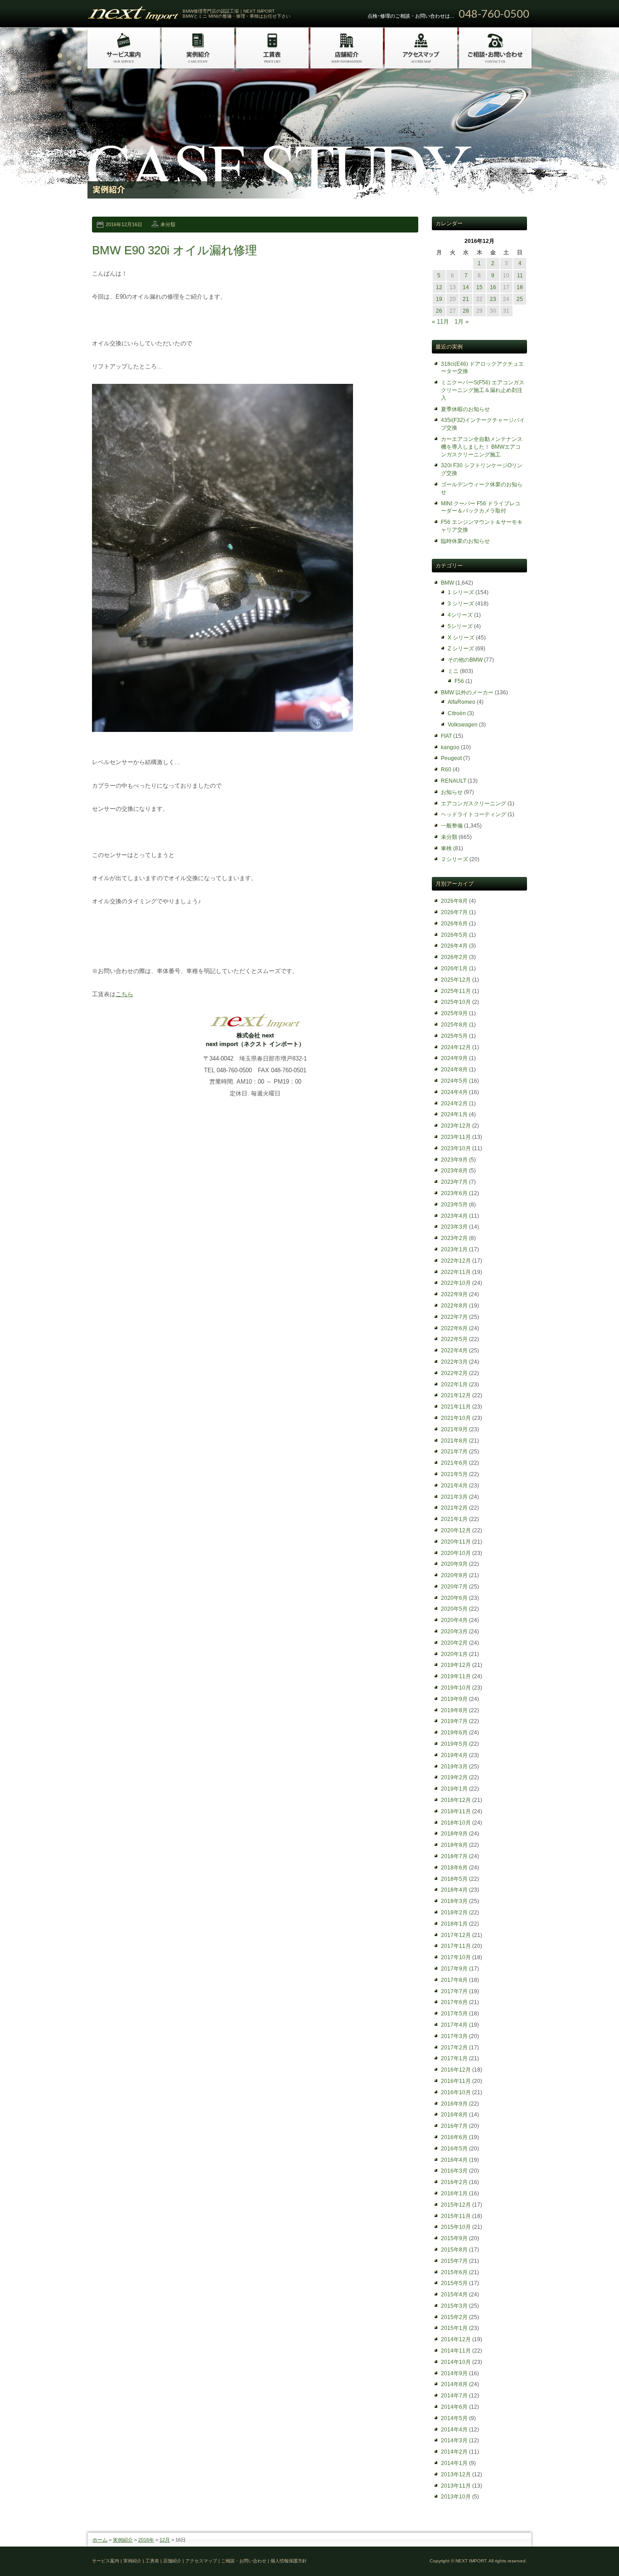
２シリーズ (455, 859)
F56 (459, 681)
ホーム (100, 2540)
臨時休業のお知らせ (465, 541)
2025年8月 (454, 1025)
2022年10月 (456, 1283)
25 (520, 299)
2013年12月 (456, 2474)
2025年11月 (456, 991)
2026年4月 (454, 946)
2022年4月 (454, 1351)
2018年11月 (456, 1811)
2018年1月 (454, 1924)
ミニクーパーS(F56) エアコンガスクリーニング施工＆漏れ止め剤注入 (483, 390)
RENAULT (454, 781)
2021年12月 (456, 1395)
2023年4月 (454, 1216)
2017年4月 (454, 2025)
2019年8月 (454, 1710)
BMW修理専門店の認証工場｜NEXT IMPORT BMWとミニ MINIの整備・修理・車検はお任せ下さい (237, 14)
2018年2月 (454, 1913)
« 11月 (440, 322)
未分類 (168, 224)
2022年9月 (454, 1294)
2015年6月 (454, 2272)
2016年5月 (454, 2149)
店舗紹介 (172, 2561)
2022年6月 (454, 1328)
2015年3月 (454, 2306)
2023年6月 (454, 1193)
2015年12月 (456, 2205)
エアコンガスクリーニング (474, 804)
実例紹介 (123, 2540)
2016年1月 (454, 2193)
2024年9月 (454, 1058)
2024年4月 (454, 1092)
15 (479, 287)
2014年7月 (454, 2396)
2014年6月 (454, 2407)
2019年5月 (454, 1744)
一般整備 (452, 826)
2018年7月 (454, 1856)
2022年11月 (456, 1272)
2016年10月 (456, 2092)
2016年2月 (454, 2182)
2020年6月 (454, 1598)
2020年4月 (454, 1620)
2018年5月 (454, 1879)
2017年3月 (454, 2036)
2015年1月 (454, 2328)
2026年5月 (454, 935)
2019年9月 (454, 1699)
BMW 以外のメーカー (467, 692)
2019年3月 (454, 1767)
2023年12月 (456, 1126)
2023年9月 (454, 1160)
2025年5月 (454, 1036)
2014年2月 (454, 2452)
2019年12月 (456, 1665)
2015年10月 (456, 2227)
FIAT (446, 736)
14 (466, 287)
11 (520, 276)
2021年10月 (456, 1418)
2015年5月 (454, 2283)
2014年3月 (454, 2440)
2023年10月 (456, 1148)
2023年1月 (454, 1249)
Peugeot (451, 758)
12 (439, 287)
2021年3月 (454, 1497)
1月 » (462, 322)
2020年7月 (454, 1587)
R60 (446, 770)
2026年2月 (454, 957)
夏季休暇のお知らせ (465, 409)
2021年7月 (454, 1452)
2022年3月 (454, 1362)
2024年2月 (454, 1104)
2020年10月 (456, 1553)
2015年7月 (454, 2261)
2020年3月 (454, 1632)
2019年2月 (454, 1777)
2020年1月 (454, 1654)
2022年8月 (454, 1306)
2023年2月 (454, 1238)
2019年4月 (454, 1755)
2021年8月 (454, 1441)
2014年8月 (454, 2384)
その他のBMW (465, 660)
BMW (447, 583)
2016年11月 (456, 2081)
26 (439, 311)
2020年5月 (454, 1609)
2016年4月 (454, 2160)
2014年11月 (456, 2351)
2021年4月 (454, 1486)
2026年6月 (454, 924)
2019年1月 (454, 1789)
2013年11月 (456, 2486)
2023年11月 (456, 1137)
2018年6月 (454, 1868)
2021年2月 (454, 1508)
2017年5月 (454, 2014)
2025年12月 (456, 980)
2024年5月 (454, 1081)
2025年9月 (454, 1013)
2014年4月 (454, 2430)
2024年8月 (454, 1070)
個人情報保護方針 (289, 2561)
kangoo (450, 747)
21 (466, 299)
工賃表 (152, 2561)
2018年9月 (454, 1834)
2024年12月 (456, 1047)
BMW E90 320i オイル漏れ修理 (174, 250)
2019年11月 (456, 1676)
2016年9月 (454, 2104)
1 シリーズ (461, 592)
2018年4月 (454, 1890)
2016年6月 (454, 2137)
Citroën (457, 713)
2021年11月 (456, 1407)
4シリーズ (460, 615)
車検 (446, 848)
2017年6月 (454, 2002)
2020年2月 (454, 1643)
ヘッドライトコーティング (474, 814)
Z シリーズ (461, 649)
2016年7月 (454, 2126)
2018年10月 (456, 1823)
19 (439, 299)
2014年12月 (456, 2339)
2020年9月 (454, 1564)
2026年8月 (454, 901)
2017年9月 (454, 1969)
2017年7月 (454, 1991)
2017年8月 (454, 1980)
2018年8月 (454, 1845)
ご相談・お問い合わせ (244, 2561)
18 (520, 287)
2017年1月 (454, 2058)
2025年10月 (456, 1002)
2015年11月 (456, 2216)
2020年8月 (454, 1575)
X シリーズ (461, 638)
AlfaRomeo (462, 702)
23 (493, 299)
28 (466, 311)
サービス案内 (106, 2561)
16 (493, 287)
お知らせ (452, 792)
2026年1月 (454, 968)
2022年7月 (454, 1317)
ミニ (453, 671)
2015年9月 (454, 2238)
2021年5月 (454, 1474)
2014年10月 (456, 2362)
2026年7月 (454, 912)
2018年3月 (454, 1901)
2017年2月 (454, 2048)
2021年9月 (454, 1429)
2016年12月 (456, 2070)
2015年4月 (454, 2295)
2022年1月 (454, 1385)
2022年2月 (454, 1373)
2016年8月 (454, 2115)
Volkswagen (463, 725)
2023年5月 (454, 1205)
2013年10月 (456, 2497)
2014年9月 (454, 2373)
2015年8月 (454, 2250)
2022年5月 (454, 1339)
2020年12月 (456, 1530)
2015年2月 (454, 2317)
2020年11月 (456, 1542)
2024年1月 (454, 1114)
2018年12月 (456, 1800)
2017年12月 (456, 1935)
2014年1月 (454, 2463)
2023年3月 (454, 1227)
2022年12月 (456, 1261)
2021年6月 (454, 1463)
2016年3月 (454, 2171)
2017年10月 (456, 1957)
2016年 (146, 2540)
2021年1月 (454, 1519)
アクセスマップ (201, 2561)
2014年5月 (454, 2418)
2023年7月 (454, 1182)
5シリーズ (460, 626)
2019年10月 (456, 1688)
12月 (165, 2540)
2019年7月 (454, 1721)
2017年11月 (456, 1946)
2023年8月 (454, 1171)
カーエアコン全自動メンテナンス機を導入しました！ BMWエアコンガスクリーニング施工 (482, 447)
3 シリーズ (461, 604)
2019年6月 (454, 1733)
